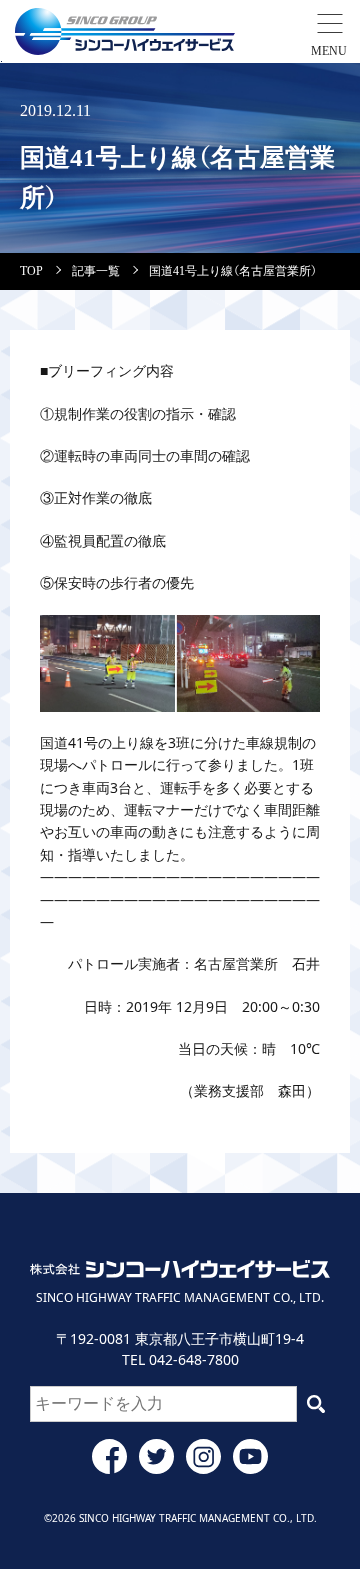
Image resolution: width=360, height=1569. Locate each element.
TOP (31, 271)
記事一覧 (96, 271)
